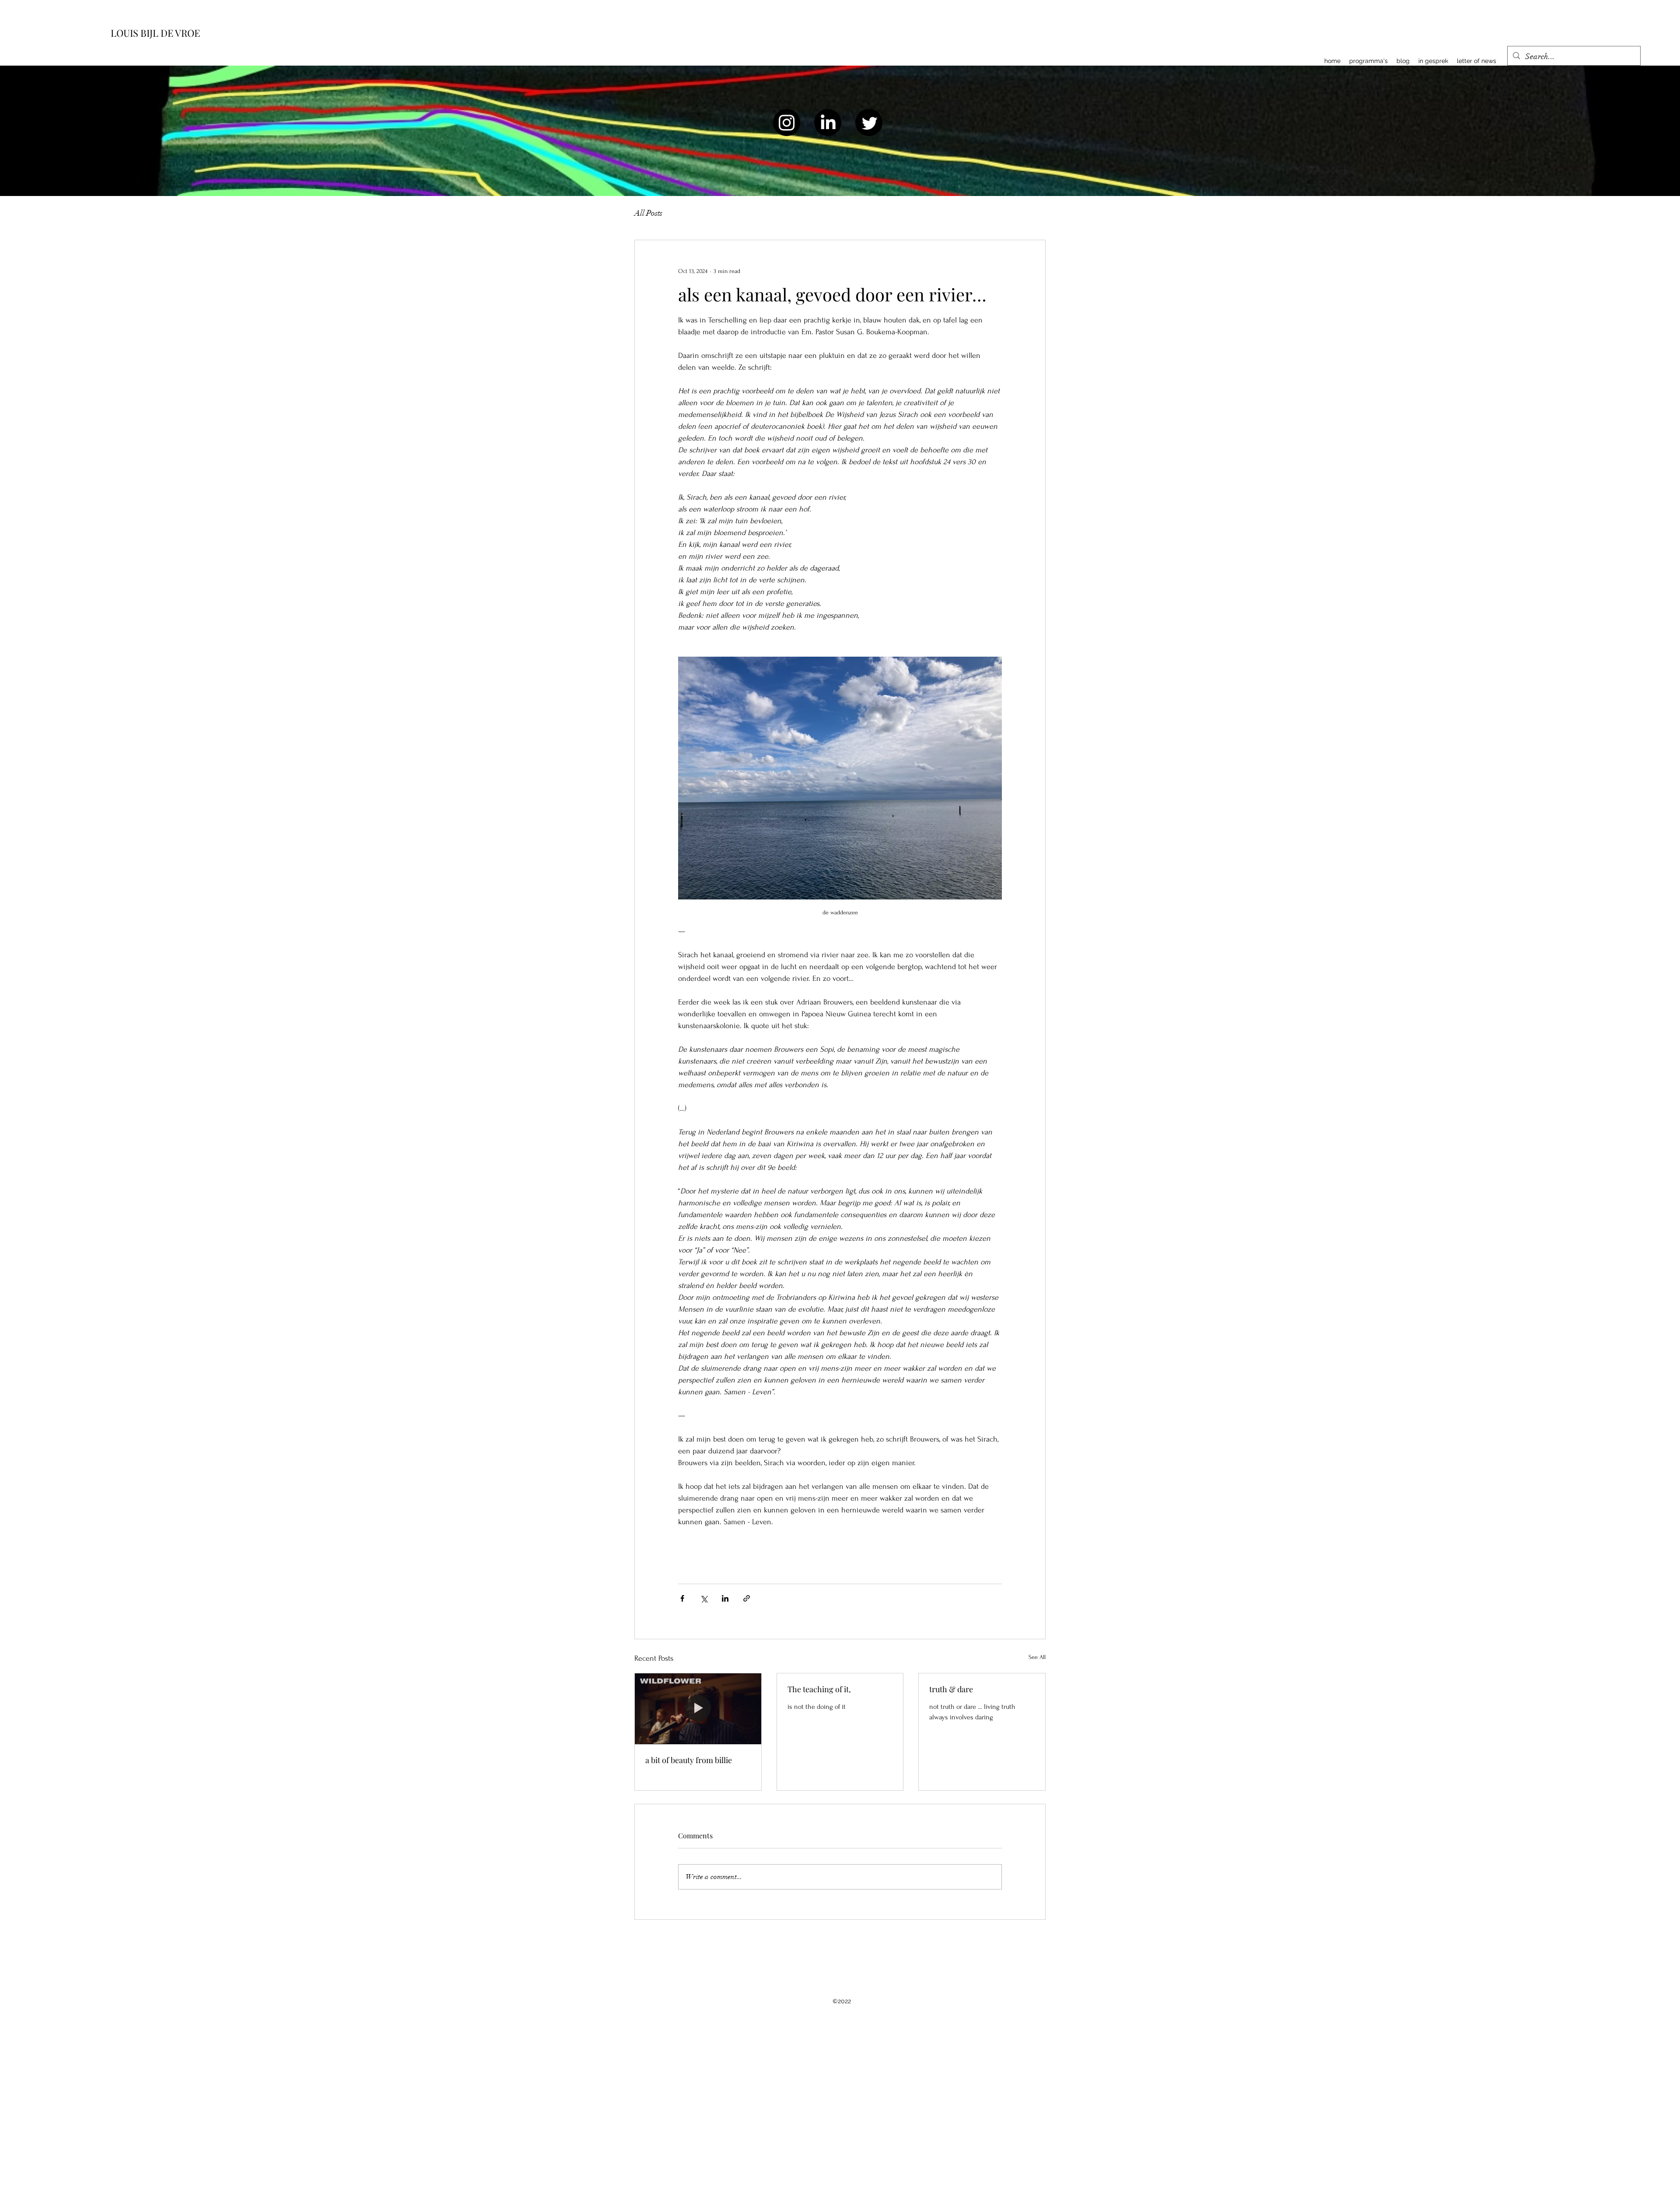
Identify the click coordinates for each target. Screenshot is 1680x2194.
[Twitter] (869, 122)
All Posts (648, 213)
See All (1037, 1657)
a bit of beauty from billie (689, 1760)
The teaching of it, (819, 1689)
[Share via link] (747, 1598)
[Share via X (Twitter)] (704, 1598)
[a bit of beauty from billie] (698, 1709)
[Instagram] (787, 122)
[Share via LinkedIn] (725, 1598)
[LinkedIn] (828, 122)
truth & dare (951, 1689)
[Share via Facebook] (682, 1598)
